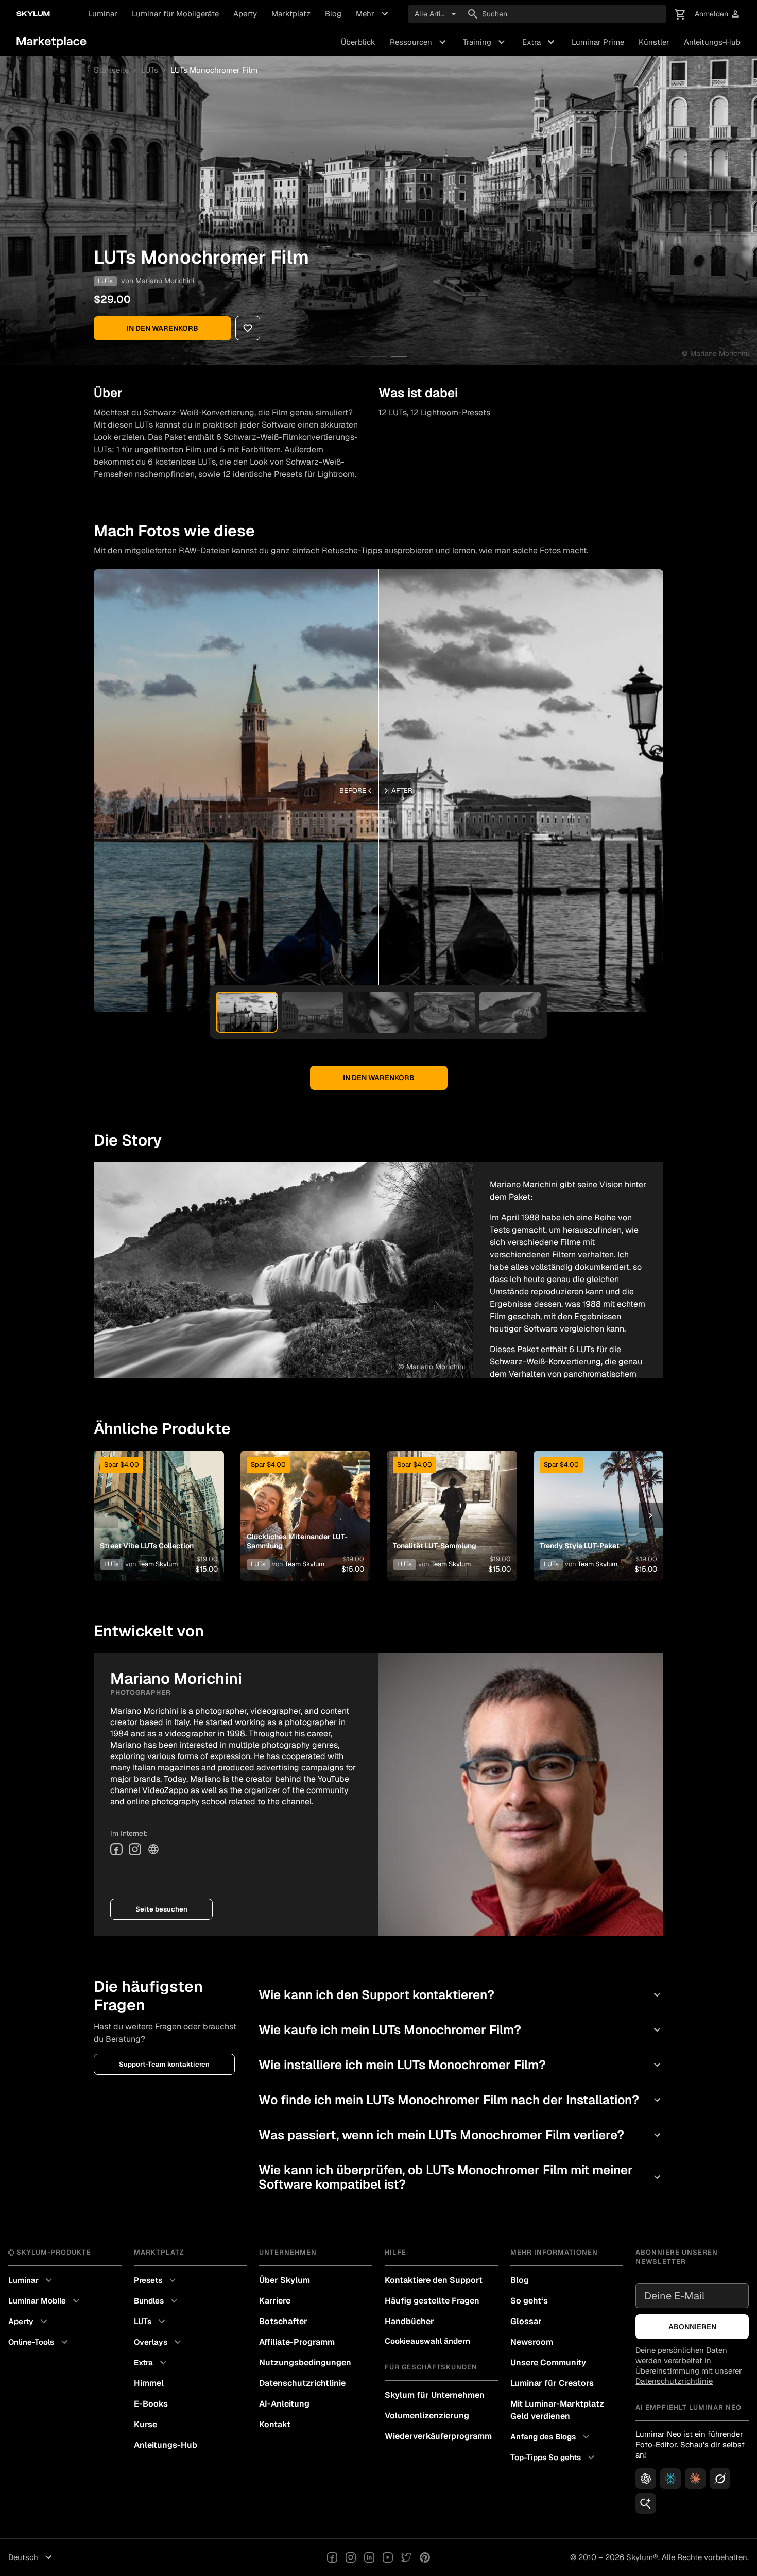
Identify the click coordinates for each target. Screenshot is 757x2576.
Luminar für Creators (552, 2383)
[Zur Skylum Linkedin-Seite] (369, 2557)
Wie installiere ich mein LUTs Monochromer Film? (461, 2065)
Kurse (145, 2424)
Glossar (526, 2321)
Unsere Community (548, 2362)
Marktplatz (291, 14)
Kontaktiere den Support (434, 2280)
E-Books (151, 2404)
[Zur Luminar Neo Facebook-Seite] (332, 2557)
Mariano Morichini (165, 281)
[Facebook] (116, 1849)
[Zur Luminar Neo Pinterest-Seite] (425, 2557)
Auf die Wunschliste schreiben (158, 1503)
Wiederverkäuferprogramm (438, 2436)
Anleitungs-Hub (712, 42)
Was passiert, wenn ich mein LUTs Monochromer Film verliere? (461, 2135)
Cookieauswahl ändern (427, 2341)
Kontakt (275, 2424)
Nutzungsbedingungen (305, 2362)
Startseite (111, 70)
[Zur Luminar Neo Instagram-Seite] (351, 2557)
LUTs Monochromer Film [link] (214, 70)
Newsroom (532, 2342)
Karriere (275, 2301)
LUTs (150, 70)
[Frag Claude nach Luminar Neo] (695, 2479)
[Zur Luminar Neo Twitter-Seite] (406, 2557)
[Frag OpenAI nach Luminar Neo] (646, 2479)
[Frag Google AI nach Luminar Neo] (646, 2503)
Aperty (245, 14)
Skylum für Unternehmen (435, 2395)
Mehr (373, 14)
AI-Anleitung (284, 2404)
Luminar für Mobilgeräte (175, 14)
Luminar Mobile (45, 2301)
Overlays (159, 2342)
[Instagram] (135, 1849)
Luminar (103, 14)
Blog (333, 14)
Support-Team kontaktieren (164, 2064)
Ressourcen (419, 42)
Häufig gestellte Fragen (432, 2301)
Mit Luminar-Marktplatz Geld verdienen (557, 2410)
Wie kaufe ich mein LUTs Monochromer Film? (461, 2030)
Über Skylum (285, 2280)
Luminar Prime (598, 42)
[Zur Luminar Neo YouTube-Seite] (388, 2557)
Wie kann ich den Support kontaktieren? (461, 1995)
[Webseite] (153, 1849)
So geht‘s (529, 2301)
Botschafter (283, 2321)
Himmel (149, 2383)
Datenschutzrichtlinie (302, 2383)
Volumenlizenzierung (427, 2416)
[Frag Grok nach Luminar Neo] (720, 2479)
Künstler (654, 42)
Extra (540, 42)
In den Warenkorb (162, 328)
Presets (156, 2280)
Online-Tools (39, 2342)
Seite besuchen (161, 1909)
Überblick (358, 42)
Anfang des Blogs (551, 2437)
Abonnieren (692, 2327)
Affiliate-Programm (297, 2342)
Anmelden (718, 14)
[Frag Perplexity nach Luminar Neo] (670, 2479)
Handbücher (409, 2321)
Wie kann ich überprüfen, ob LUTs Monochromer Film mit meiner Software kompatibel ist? (461, 2177)
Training (485, 42)
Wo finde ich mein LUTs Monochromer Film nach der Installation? (461, 2100)
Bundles (157, 2301)
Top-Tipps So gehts (554, 2458)
